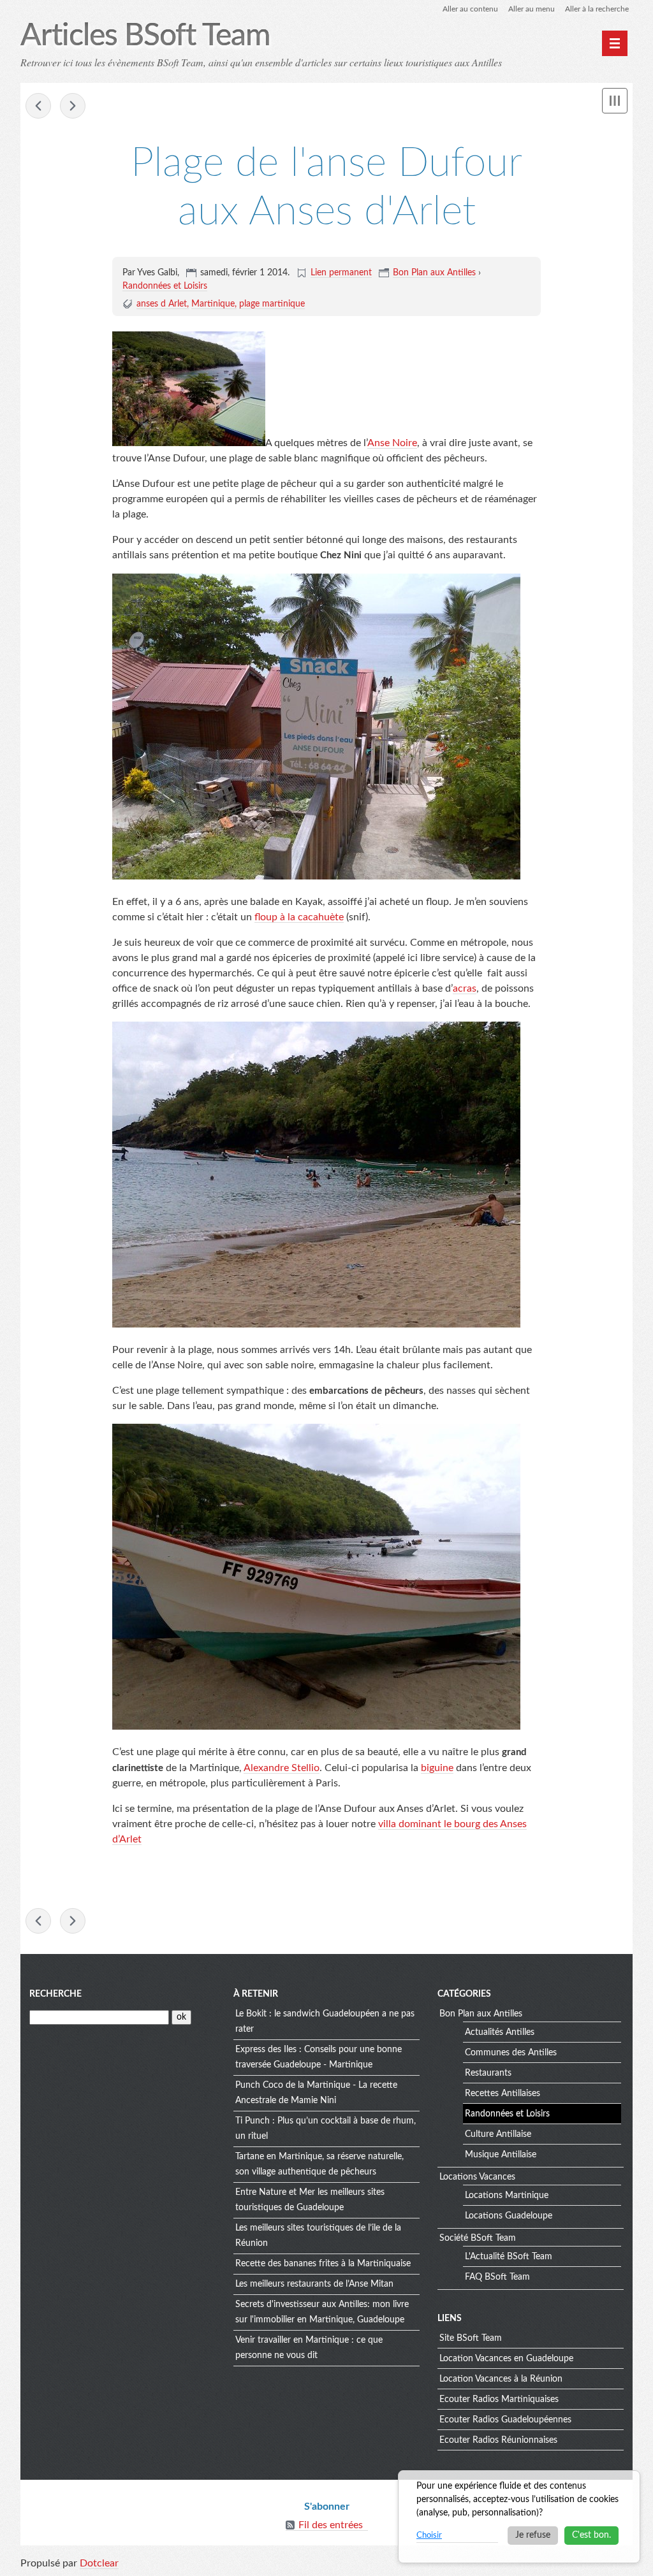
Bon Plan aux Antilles (434, 273)
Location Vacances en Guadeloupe (506, 2359)
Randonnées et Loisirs (165, 286)
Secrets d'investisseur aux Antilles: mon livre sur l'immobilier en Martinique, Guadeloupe (322, 2312)
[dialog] (519, 2517)
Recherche (55, 1994)
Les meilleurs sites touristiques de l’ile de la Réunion (318, 2236)
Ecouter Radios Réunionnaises (498, 2440)
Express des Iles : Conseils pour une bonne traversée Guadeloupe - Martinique (319, 2057)
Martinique (213, 304)
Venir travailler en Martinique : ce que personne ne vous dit (309, 2348)
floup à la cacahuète (299, 917)
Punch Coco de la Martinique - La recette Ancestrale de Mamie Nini (316, 2093)
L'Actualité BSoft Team (509, 2257)
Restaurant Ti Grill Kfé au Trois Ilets (73, 106)
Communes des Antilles (511, 2053)
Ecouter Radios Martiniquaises (499, 2399)
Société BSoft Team (478, 2238)
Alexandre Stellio (282, 1768)
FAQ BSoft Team (497, 2277)
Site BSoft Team (471, 2338)
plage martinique (272, 304)
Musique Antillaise (501, 2155)
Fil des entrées (331, 2525)
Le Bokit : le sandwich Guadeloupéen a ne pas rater (325, 2022)
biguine (437, 1768)
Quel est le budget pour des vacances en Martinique (38, 106)
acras (465, 988)
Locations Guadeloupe (509, 2216)
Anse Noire (392, 443)
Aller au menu (532, 9)
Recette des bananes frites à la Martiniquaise (323, 2264)
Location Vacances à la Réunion (501, 2379)
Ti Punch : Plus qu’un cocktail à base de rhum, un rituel (326, 2129)
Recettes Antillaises (503, 2094)
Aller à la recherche (597, 9)
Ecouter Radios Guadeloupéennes (505, 2420)
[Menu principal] (615, 43)
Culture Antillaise (498, 2134)
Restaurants (488, 2073)
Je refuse (533, 2535)
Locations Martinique (507, 2196)
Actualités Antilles (500, 2032)
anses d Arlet (162, 304)
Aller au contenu (470, 9)
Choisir (429, 2536)
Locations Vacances (477, 2177)
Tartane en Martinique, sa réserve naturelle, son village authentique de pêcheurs (319, 2164)
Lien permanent (341, 273)
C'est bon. (591, 2535)
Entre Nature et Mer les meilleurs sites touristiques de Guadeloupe (310, 2200)
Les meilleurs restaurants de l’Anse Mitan (314, 2284)
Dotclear (99, 2563)
